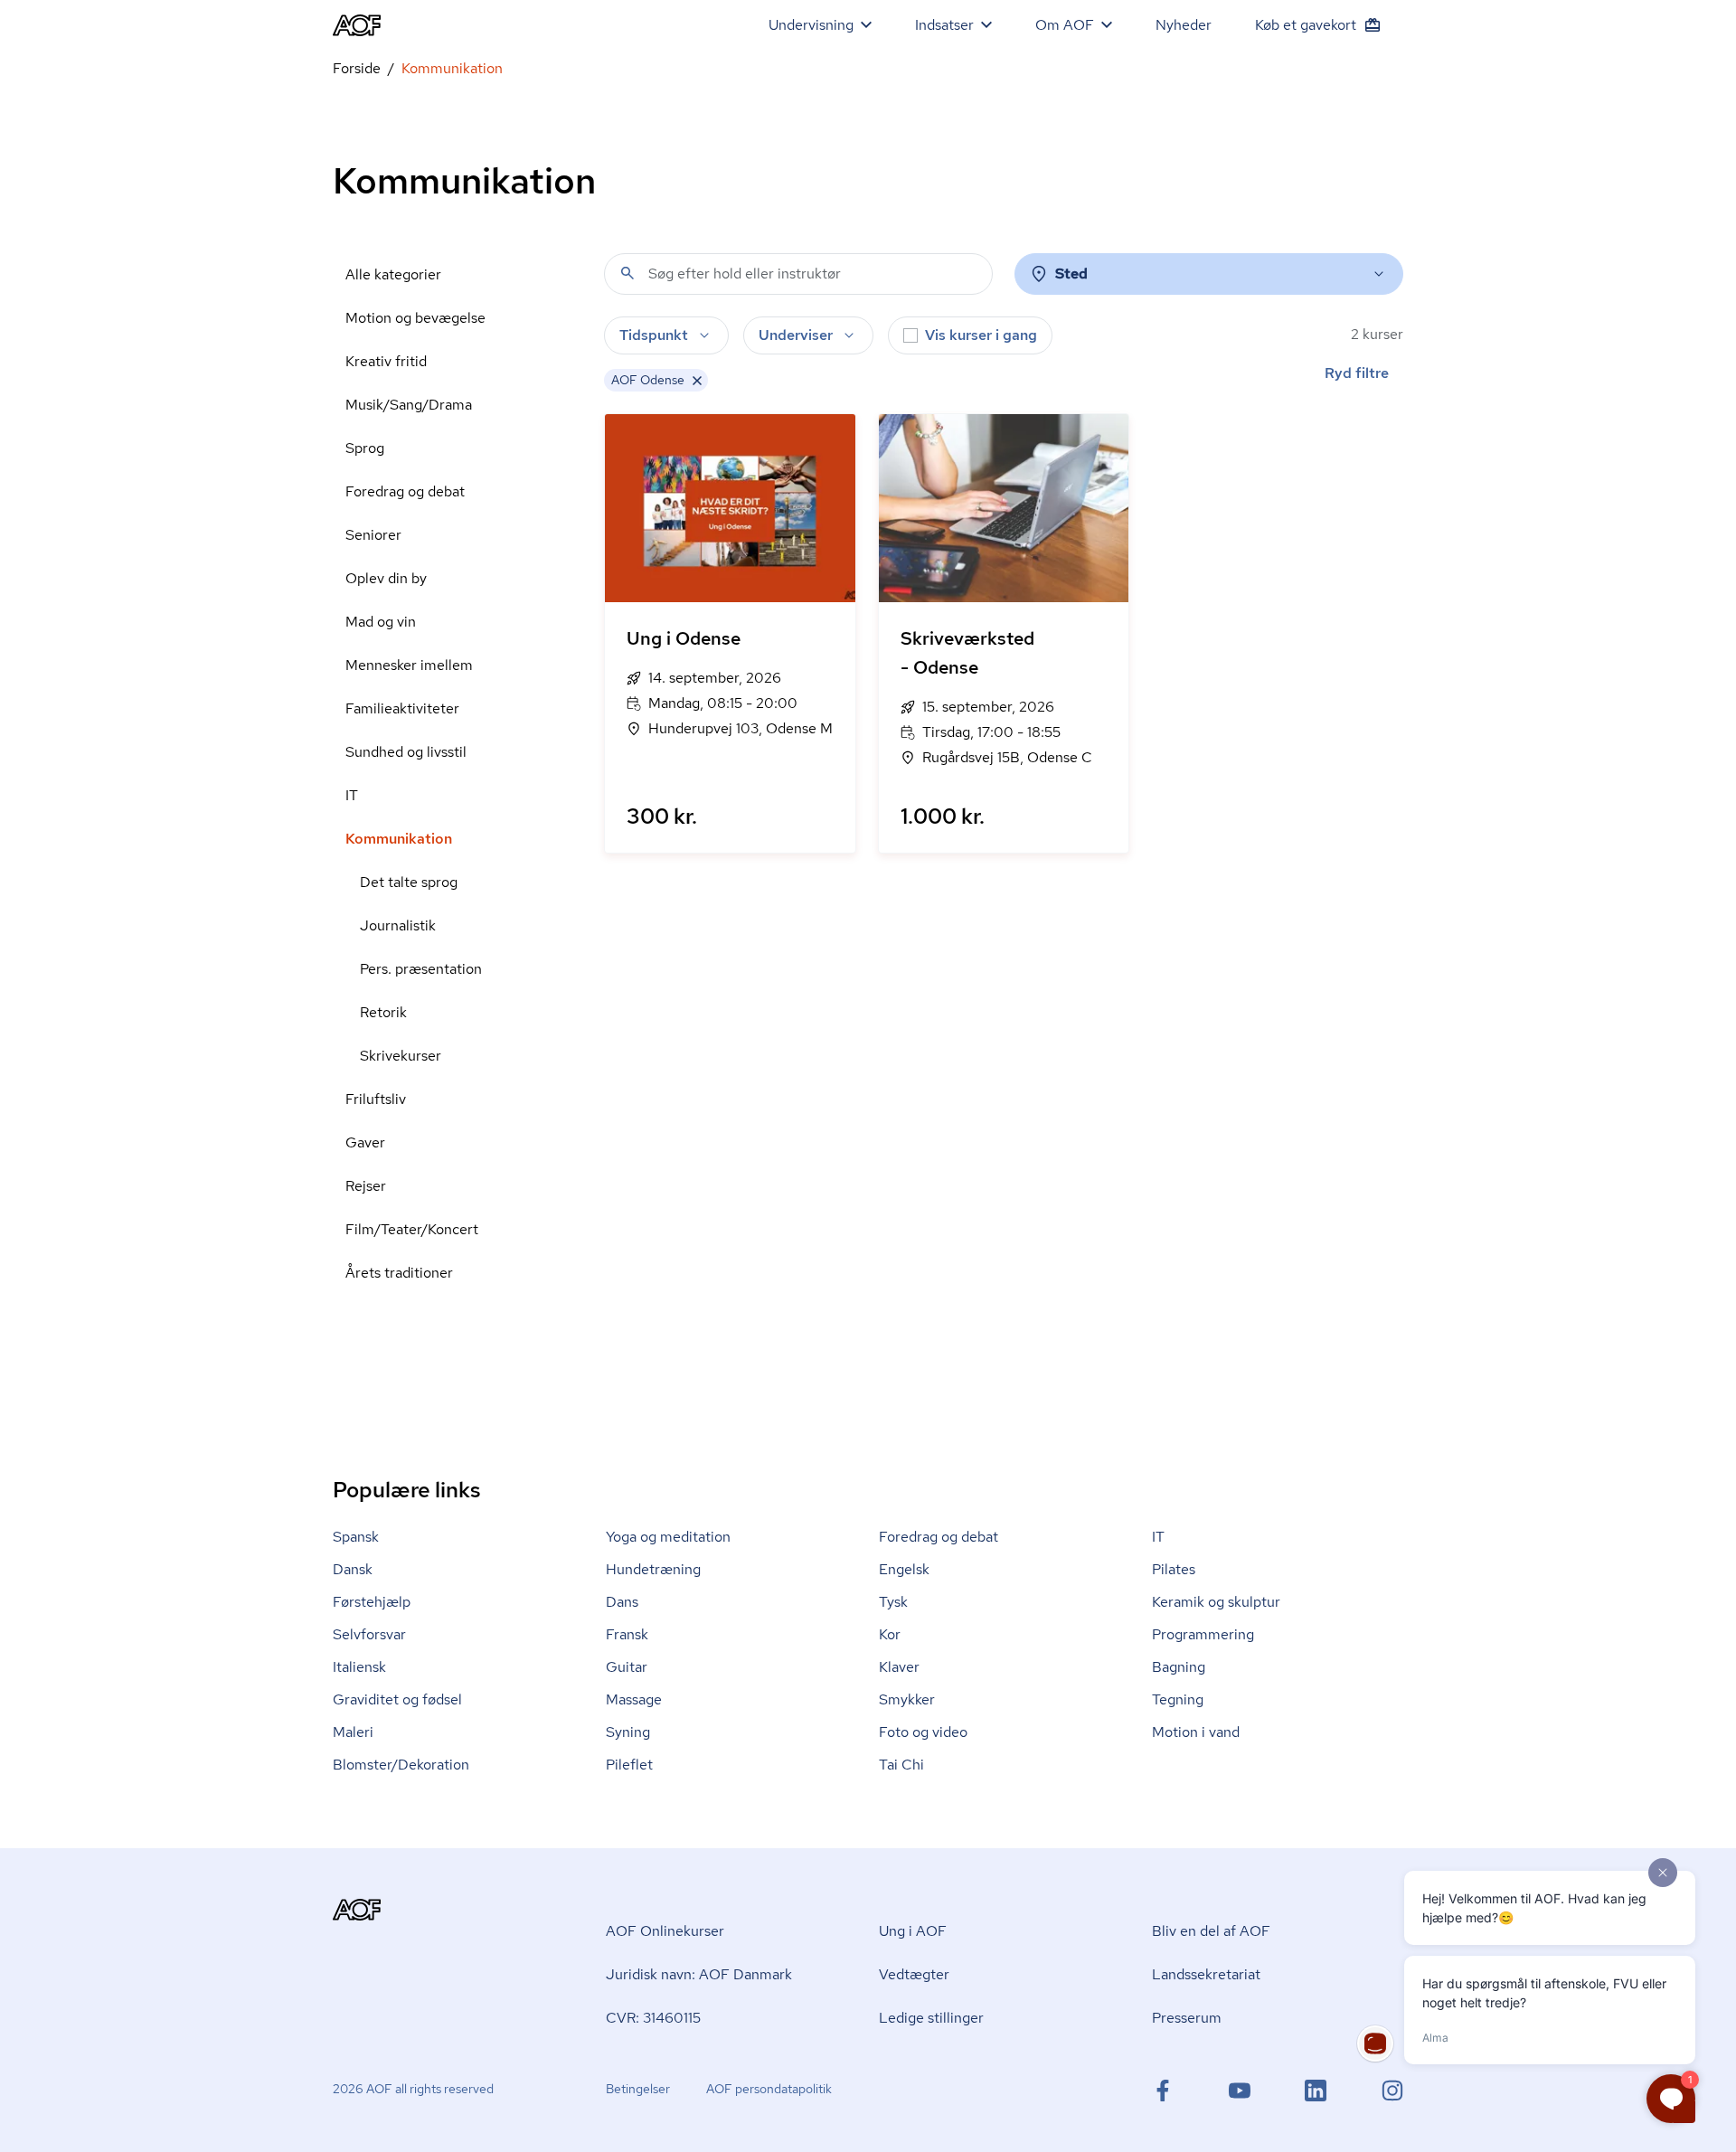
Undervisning (811, 25)
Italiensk (359, 1667)
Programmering (1203, 1634)
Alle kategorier (393, 274)
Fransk (627, 1634)
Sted (1071, 274)
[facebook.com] (1163, 2091)
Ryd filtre (1357, 373)
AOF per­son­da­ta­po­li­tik (769, 2089)
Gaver (365, 1142)
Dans (622, 1602)
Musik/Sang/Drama (409, 405)
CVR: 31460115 (653, 2018)
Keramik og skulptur (1216, 1602)
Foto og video (923, 1732)
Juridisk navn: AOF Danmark (699, 1974)
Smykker (907, 1699)
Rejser (366, 1186)
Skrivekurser (401, 1056)
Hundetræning (653, 1569)
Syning (628, 1732)
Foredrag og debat (405, 491)
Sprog (365, 448)
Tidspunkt (654, 335)
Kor (890, 1634)
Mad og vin (381, 622)
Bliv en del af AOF (1211, 1931)
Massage (634, 1699)
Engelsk (904, 1569)
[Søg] (627, 273)
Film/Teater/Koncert (412, 1229)
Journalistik (398, 925)
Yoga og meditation (668, 1537)
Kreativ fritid (386, 361)
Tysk (893, 1602)
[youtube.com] (1240, 2091)
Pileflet (629, 1765)
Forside (357, 68)
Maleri (353, 1732)
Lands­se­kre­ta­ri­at (1206, 1974)
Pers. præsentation (421, 969)
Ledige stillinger (931, 2018)
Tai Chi (901, 1765)
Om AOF (1065, 25)
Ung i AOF (913, 1931)
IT (352, 795)
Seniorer (373, 535)
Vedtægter (914, 1974)
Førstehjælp (372, 1602)
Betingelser (638, 2089)
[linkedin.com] (1316, 2091)
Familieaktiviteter (402, 708)
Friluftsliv (376, 1099)
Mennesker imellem (409, 665)
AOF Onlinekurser (665, 1931)
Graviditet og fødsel (397, 1699)
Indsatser (944, 25)
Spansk (356, 1537)
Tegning (1178, 1699)
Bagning (1179, 1667)
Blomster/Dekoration (401, 1765)
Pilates (1174, 1569)
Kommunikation (399, 839)
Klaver (899, 1667)
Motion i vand (1196, 1732)
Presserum (1187, 2018)
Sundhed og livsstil (406, 752)
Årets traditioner (399, 1273)
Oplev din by (386, 578)
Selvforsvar (369, 1634)
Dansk (353, 1569)
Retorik (383, 1012)
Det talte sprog (409, 882)
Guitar (627, 1667)
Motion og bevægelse (415, 318)
